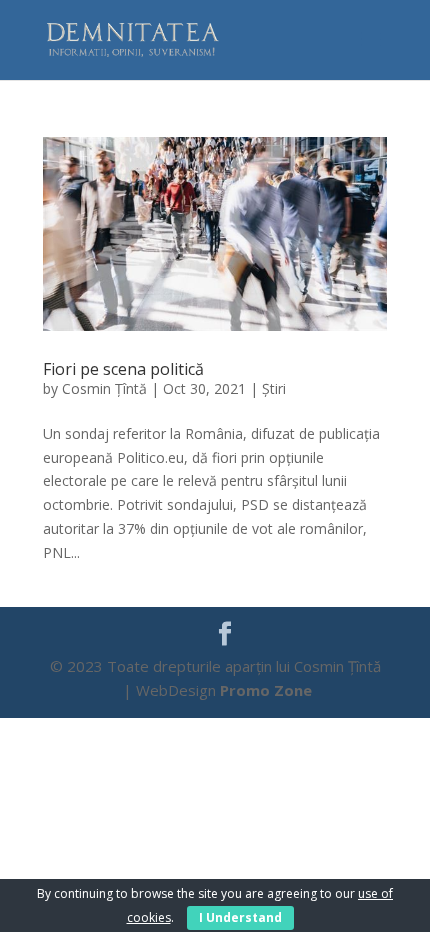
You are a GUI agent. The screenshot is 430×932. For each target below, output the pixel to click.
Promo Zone (266, 690)
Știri (274, 388)
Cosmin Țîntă (104, 388)
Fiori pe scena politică (123, 369)
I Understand (240, 917)
